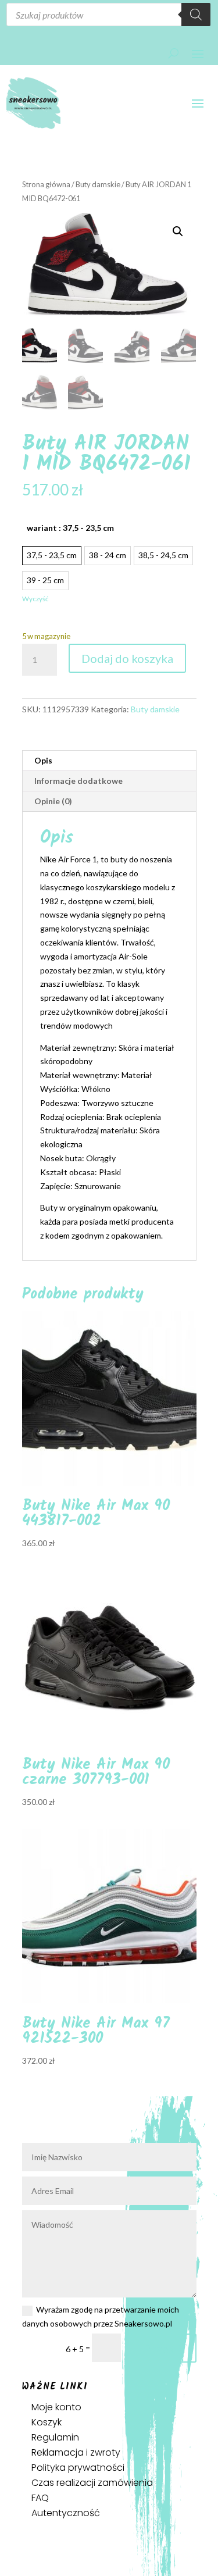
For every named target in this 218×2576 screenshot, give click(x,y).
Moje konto (56, 2407)
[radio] (52, 556)
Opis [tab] (43, 760)
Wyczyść (35, 599)
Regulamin (55, 2437)
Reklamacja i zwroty (76, 2452)
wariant (70, 528)
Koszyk (47, 2422)
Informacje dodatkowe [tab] (78, 781)
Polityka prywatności (78, 2468)
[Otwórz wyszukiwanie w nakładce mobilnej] (108, 15)
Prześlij (164, 2348)
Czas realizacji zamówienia (92, 2483)
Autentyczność (66, 2513)
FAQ (40, 2498)
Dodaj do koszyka (127, 658)
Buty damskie (98, 184)
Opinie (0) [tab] (53, 801)
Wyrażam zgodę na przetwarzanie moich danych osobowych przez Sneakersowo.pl (101, 2316)
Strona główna (46, 184)
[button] (178, 231)
